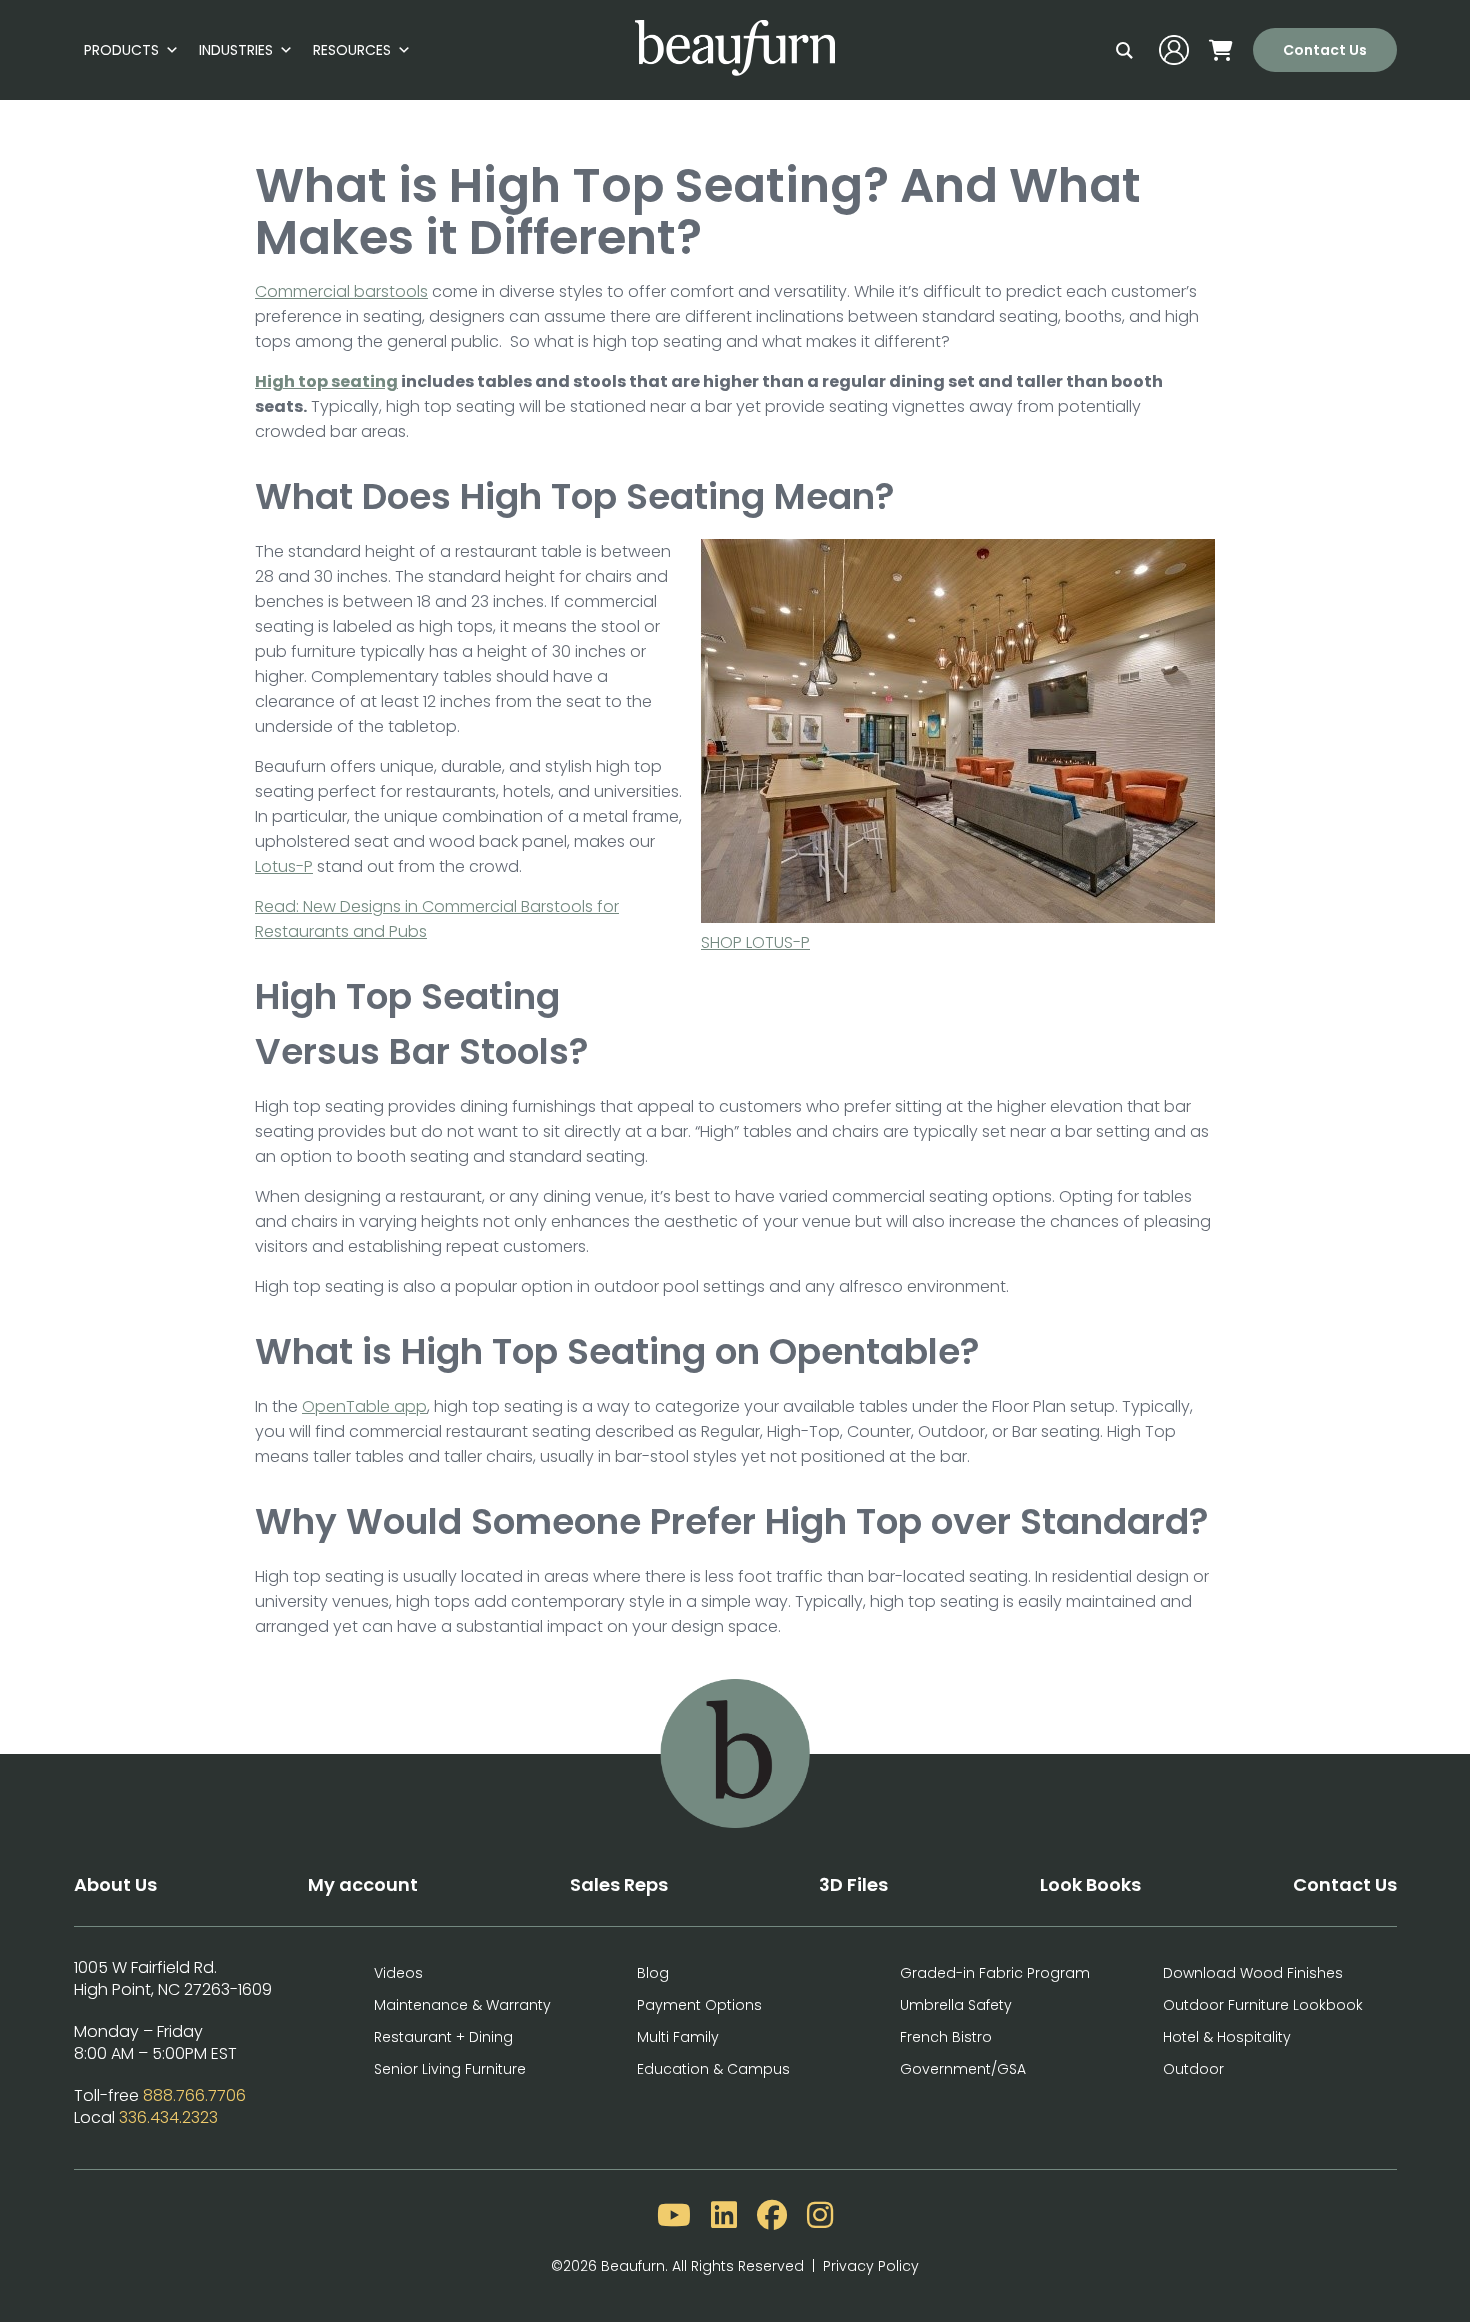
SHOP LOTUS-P (755, 942)
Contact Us (1325, 50)
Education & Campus (713, 2069)
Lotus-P (284, 866)
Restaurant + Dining (443, 2037)
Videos (398, 1973)
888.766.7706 (194, 2095)
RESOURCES (352, 50)
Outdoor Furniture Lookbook (1263, 2005)
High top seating (326, 381)
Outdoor (1193, 2069)
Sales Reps (619, 1884)
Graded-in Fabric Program (995, 1973)
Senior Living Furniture (450, 2069)
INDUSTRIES (236, 50)
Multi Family (678, 2037)
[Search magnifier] (1125, 50)
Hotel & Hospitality (1227, 2037)
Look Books (1090, 1884)
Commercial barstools (341, 291)
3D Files (853, 1884)
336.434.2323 (168, 2117)
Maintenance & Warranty (462, 2005)
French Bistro (946, 2037)
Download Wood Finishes (1253, 1973)
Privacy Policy (871, 2266)
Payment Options (699, 2005)
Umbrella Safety (956, 2005)
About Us (115, 1884)
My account (363, 1884)
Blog (653, 1973)
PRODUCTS (121, 50)
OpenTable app (364, 1406)
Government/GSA (963, 2069)
